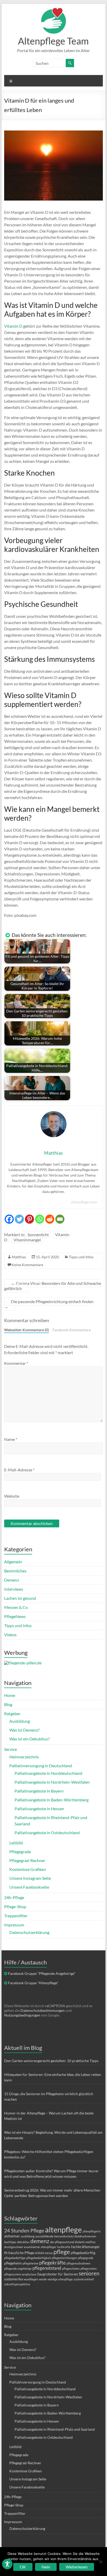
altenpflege (63, 2229)
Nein (46, 2567)
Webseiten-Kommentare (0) (26, 1330)
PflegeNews (15, 1616)
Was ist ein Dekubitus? (29, 1739)
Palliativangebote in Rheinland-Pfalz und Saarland (55, 2429)
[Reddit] (50, 1217)
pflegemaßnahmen (78, 2263)
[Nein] (101, 2562)
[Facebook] (9, 1217)
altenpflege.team (84, 1202)
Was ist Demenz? (24, 1730)
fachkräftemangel (85, 2247)
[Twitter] (19, 1217)
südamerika (14, 2279)
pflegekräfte (52, 2263)
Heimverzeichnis (24, 1757)
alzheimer (12, 2236)
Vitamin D (13, 326)
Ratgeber (12, 1713)
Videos (10, 1635)
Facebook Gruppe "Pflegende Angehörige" (42, 1973)
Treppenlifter (16, 1916)
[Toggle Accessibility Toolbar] (7, 2566)
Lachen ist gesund (20, 1598)
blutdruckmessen (85, 2236)
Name (11, 1439)
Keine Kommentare (27, 1265)
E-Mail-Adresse (19, 1470)
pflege (62, 2252)
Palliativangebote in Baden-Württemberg (52, 1800)
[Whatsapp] (40, 1217)
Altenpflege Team (53, 41)
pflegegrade (86, 2258)
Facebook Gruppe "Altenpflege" (33, 1983)
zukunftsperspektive (17, 2284)
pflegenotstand (47, 2268)
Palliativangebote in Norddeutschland (48, 1773)
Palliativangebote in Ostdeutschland (47, 1833)
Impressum (14, 1925)
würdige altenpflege (60, 2279)
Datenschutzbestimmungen (43, 2010)
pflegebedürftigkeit (39, 2258)
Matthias (19, 1257)
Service (11, 1749)
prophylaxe (29, 2274)
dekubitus (23, 2242)
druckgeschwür (14, 2247)
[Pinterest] (29, 1217)
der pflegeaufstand (62, 2242)
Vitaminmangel (27, 1240)
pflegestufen (89, 2269)
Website (12, 1496)
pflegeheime (31, 2263)
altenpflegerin (92, 2231)
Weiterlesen (77, 2567)
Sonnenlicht (38, 1234)
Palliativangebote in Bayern (39, 1791)
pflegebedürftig (83, 2253)
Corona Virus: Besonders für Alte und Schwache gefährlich (53, 1286)
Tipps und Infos (81, 1257)
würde (43, 2279)
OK (23, 2567)
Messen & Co (16, 1607)
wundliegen (31, 2279)
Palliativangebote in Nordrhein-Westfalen (52, 1782)
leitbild (39, 2253)
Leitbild (16, 1843)
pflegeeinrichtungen (64, 2258)
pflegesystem (13, 2274)
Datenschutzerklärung (29, 1932)
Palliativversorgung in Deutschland (41, 1766)
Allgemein (13, 1562)
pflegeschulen (71, 2269)
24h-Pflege (14, 1897)
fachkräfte (64, 2247)
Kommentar (16, 1363)
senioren (89, 2273)
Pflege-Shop (15, 1906)
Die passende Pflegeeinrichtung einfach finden (49, 1304)
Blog (8, 1704)
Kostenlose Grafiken (28, 1869)
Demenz (12, 1580)
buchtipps (10, 2242)
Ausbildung (20, 1721)
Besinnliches (15, 1571)
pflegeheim (13, 2263)
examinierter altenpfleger (40, 2247)
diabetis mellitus (85, 2242)
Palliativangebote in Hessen (39, 1809)
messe (49, 2253)
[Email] (60, 1217)
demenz (40, 2241)
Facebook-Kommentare (72, 1330)
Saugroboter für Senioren (58, 2274)
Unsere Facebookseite (29, 1887)
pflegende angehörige (18, 2269)
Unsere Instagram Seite (30, 1878)
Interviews (14, 1589)
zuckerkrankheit (84, 2279)
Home (10, 1695)
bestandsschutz (64, 2236)
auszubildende (44, 2236)
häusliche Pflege (21, 2253)
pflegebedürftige (15, 2258)
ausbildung (28, 2236)
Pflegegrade (20, 1852)
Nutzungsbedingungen (22, 2015)
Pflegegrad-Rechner (27, 1860)
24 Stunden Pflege (24, 2230)
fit (6, 2253)
